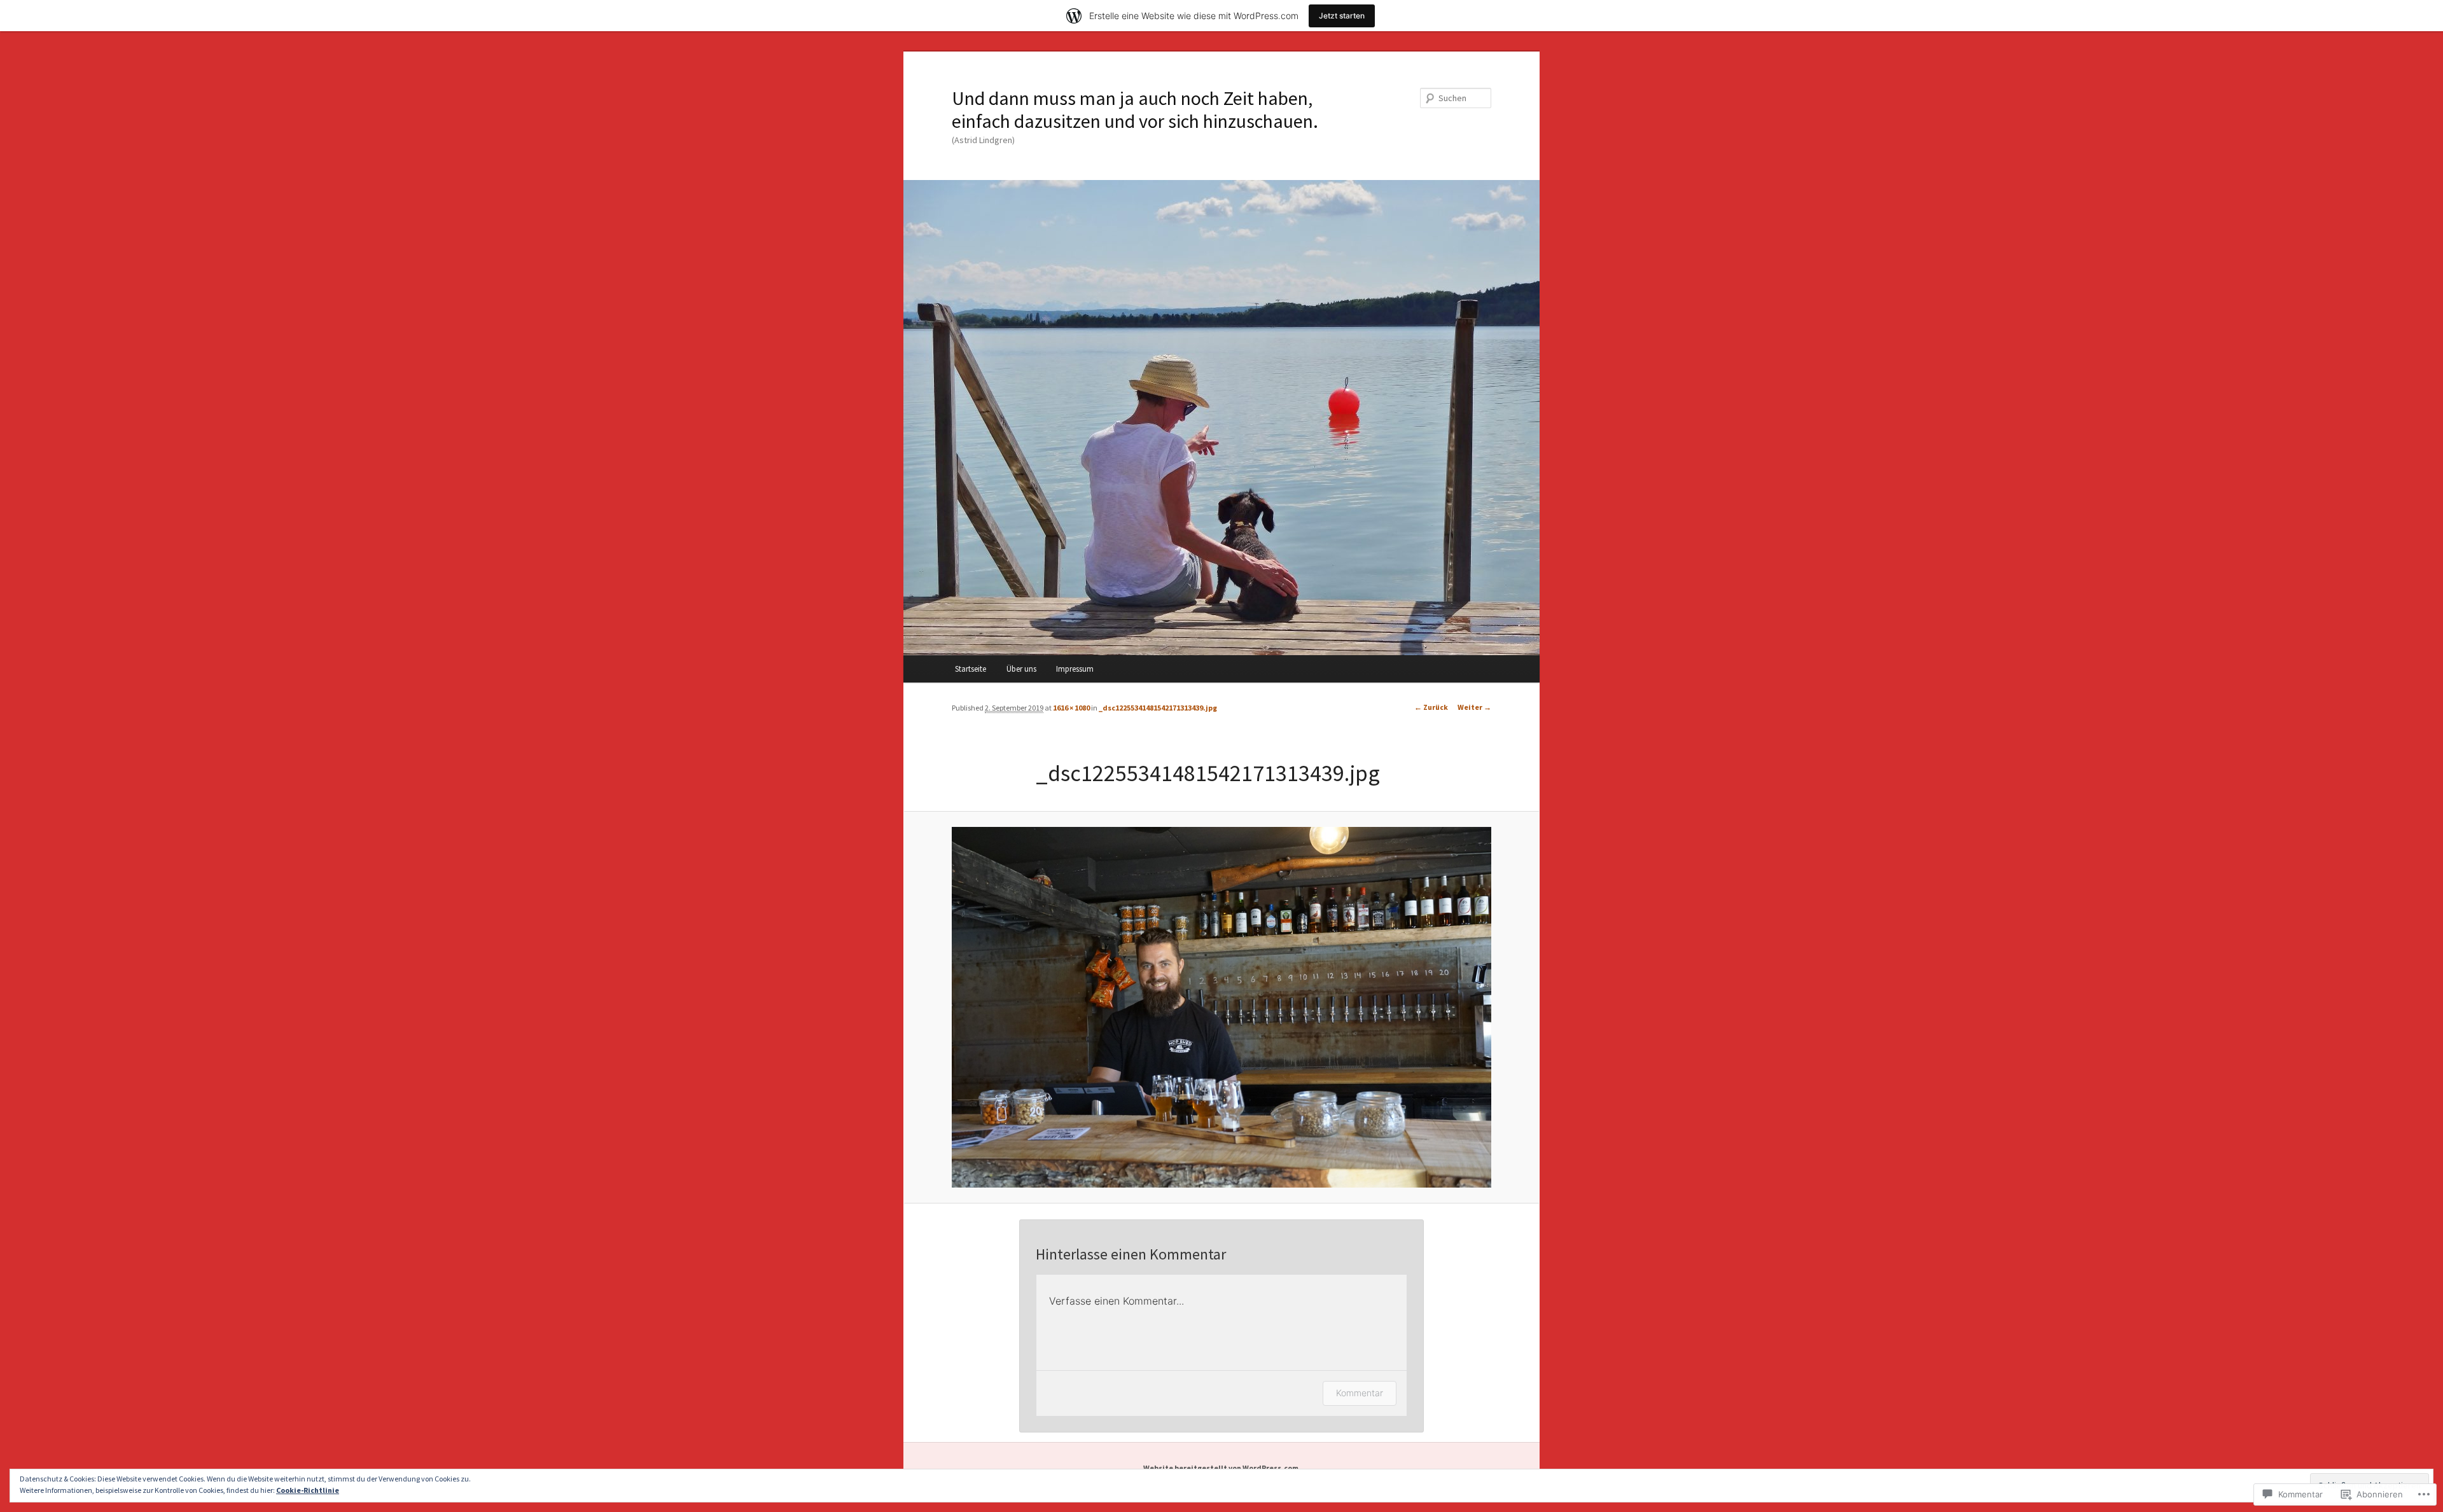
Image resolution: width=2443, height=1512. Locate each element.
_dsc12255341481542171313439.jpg (1158, 708)
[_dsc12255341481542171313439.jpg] (1221, 1007)
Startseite (971, 669)
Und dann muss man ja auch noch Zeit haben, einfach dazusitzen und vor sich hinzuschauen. (1135, 109)
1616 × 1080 (1071, 708)
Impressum (1075, 669)
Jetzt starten (1342, 16)
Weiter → (1474, 707)
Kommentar (1360, 1393)
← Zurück (1431, 707)
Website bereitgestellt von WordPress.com (1221, 1468)
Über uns (1021, 669)
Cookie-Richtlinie (308, 1490)
